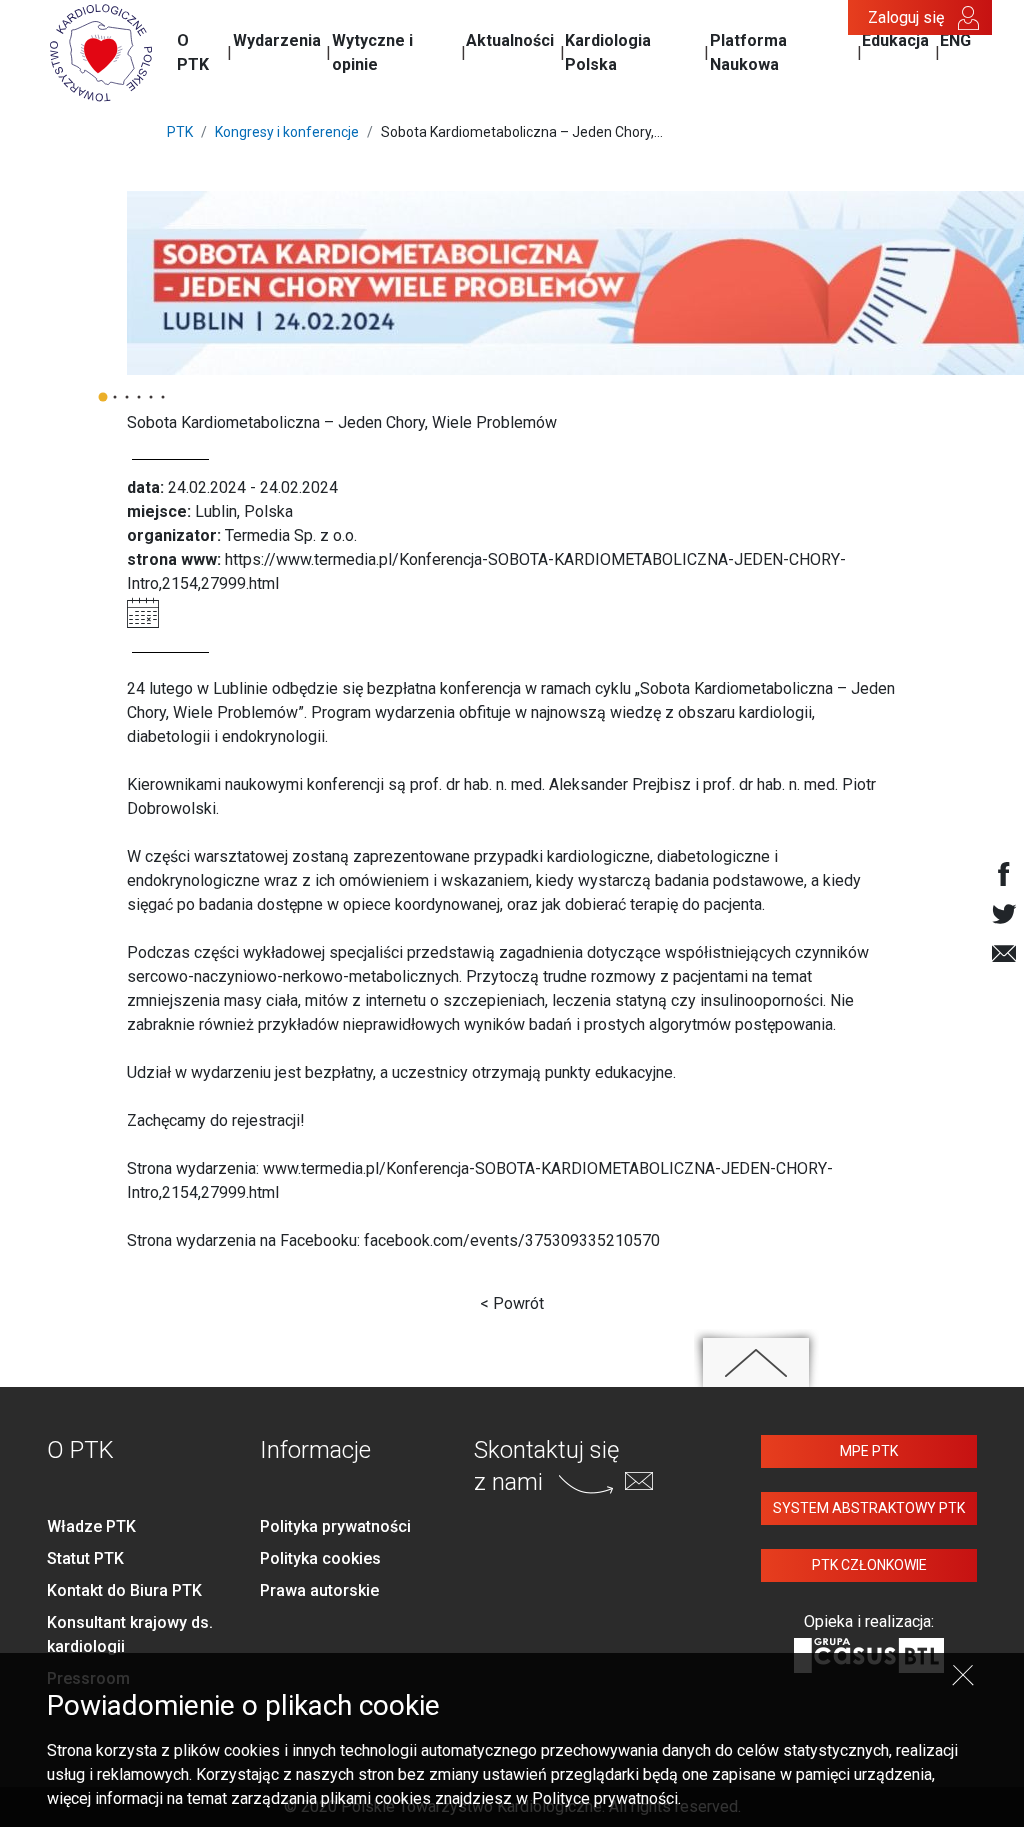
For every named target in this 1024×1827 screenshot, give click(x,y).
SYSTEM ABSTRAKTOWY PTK (869, 1508)
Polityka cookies (320, 1558)
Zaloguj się (906, 17)
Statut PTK (85, 1558)
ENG (955, 40)
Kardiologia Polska (608, 52)
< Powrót (512, 1303)
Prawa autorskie (319, 1590)
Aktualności (510, 40)
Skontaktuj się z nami (546, 1465)
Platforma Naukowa (748, 52)
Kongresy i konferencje (287, 132)
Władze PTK (91, 1526)
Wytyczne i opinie (372, 52)
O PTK (193, 52)
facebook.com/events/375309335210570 (512, 1240)
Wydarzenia (277, 40)
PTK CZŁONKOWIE (869, 1565)
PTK (180, 132)
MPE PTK (869, 1451)
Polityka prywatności (335, 1526)
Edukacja (895, 40)
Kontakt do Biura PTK (124, 1590)
